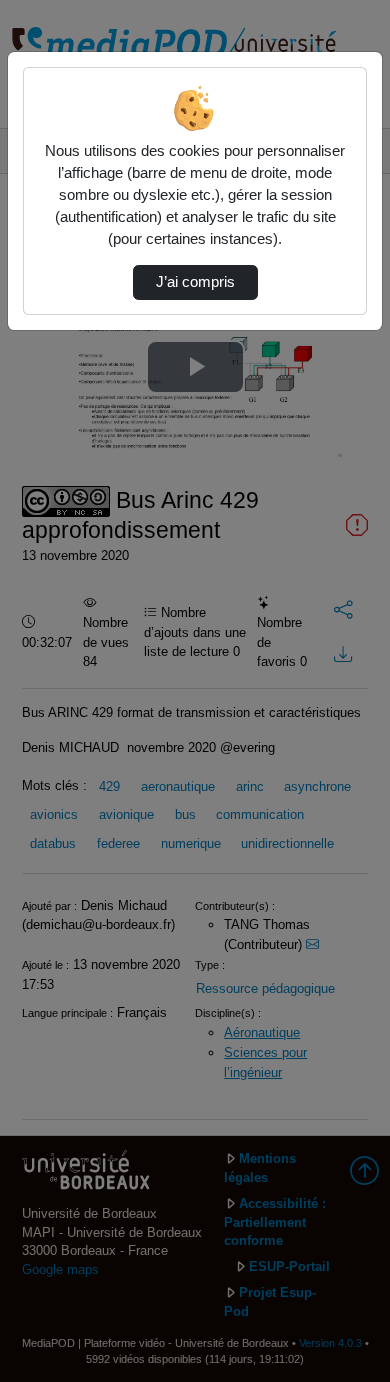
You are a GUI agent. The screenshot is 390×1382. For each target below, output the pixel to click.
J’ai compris (195, 282)
